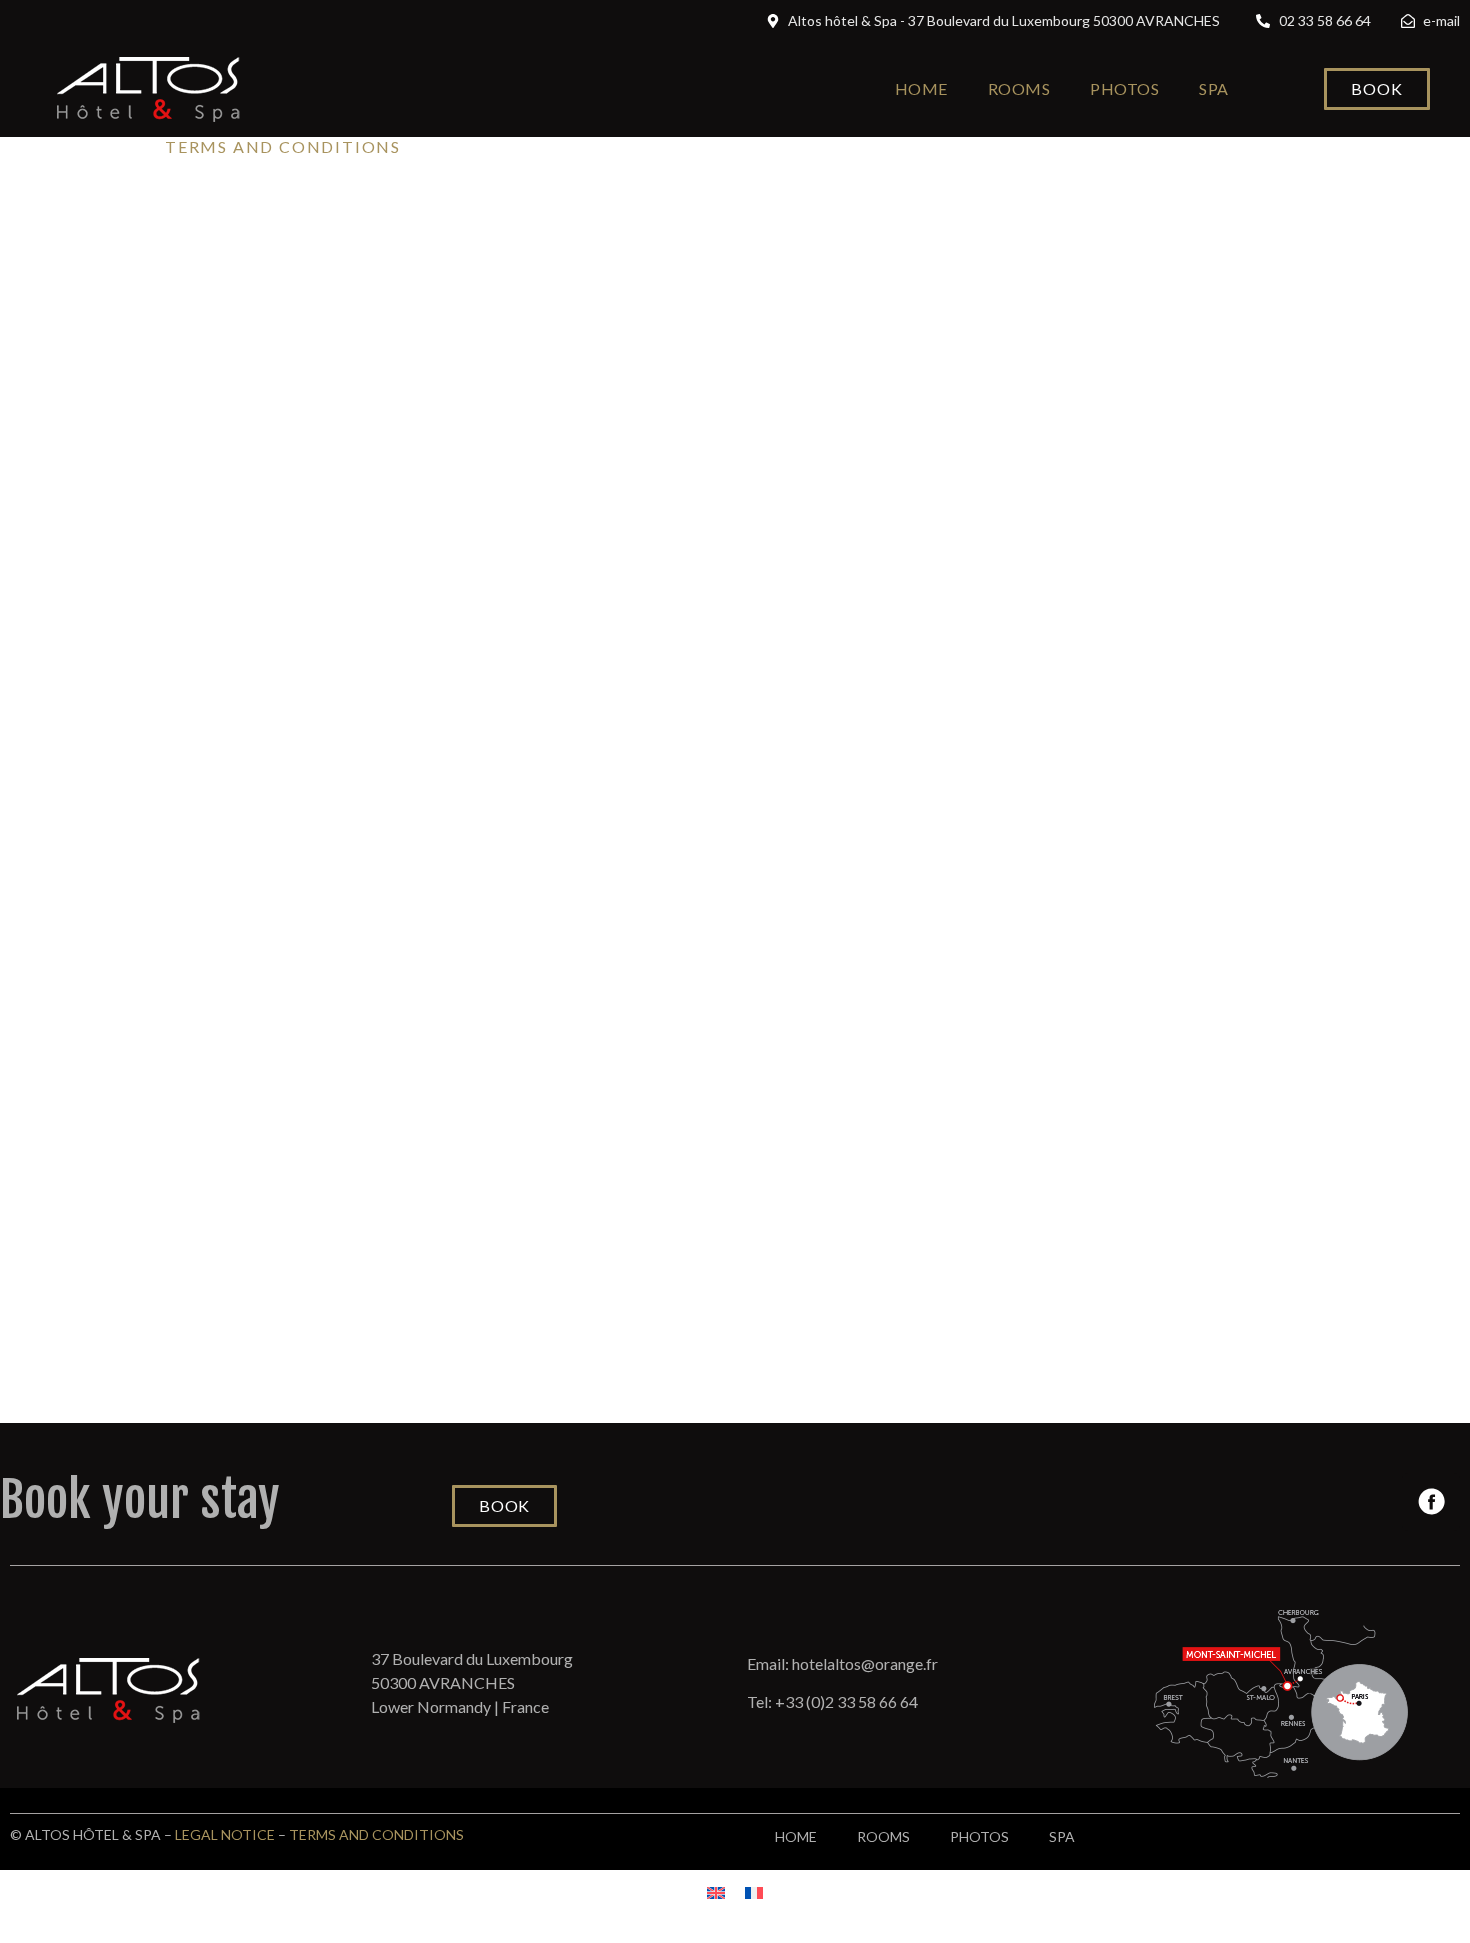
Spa (1214, 88)
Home (921, 88)
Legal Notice (225, 1834)
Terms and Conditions (376, 1834)
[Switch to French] (754, 1891)
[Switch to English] (716, 1891)
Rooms (1019, 88)
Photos (1124, 88)
